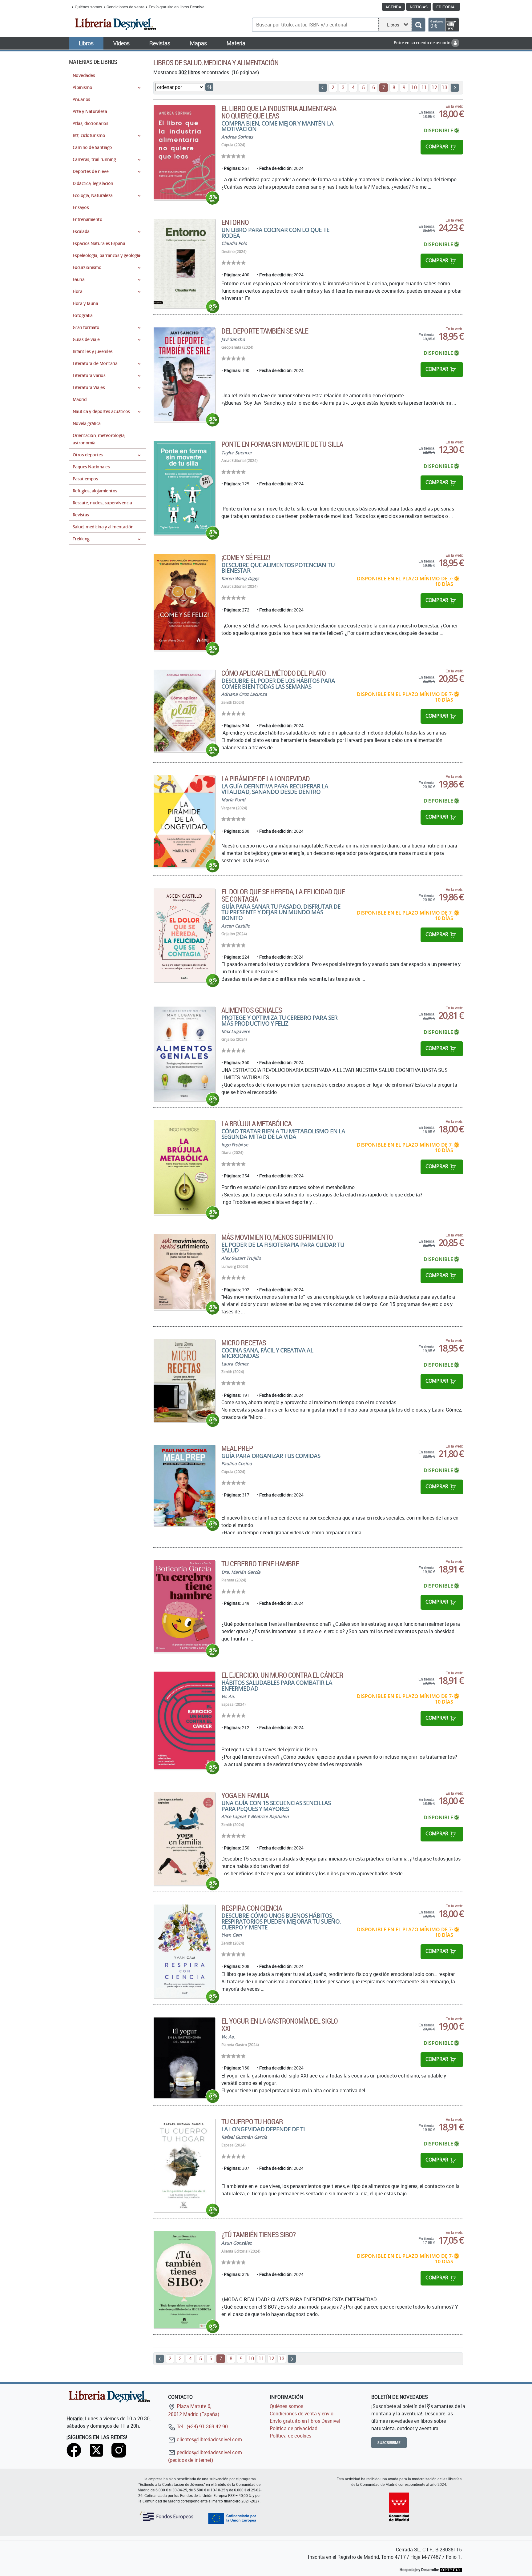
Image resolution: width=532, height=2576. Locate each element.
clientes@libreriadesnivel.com (209, 2439)
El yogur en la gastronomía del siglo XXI (279, 2025)
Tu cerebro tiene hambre (260, 1564)
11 (424, 87)
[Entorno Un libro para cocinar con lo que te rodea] (184, 263)
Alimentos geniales (252, 1010)
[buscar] (418, 25)
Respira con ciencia (252, 1908)
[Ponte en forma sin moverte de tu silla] (184, 488)
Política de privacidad (294, 2428)
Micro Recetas (244, 1343)
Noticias (419, 7)
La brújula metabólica (256, 1124)
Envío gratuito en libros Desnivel (177, 7)
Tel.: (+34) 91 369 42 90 (202, 2426)
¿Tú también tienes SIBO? (258, 2234)
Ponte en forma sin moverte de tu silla (282, 444)
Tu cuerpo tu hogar (252, 2121)
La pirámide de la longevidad (266, 779)
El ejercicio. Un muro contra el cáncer (282, 1675)
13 (445, 87)
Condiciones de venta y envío (302, 2414)
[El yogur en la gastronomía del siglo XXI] (184, 2058)
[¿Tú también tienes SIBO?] (184, 2280)
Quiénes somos (89, 7)
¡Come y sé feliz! (246, 557)
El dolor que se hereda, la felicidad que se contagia (283, 895)
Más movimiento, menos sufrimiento (277, 1237)
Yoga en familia (245, 1795)
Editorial (446, 7)
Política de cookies (290, 2436)
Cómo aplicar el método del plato (274, 673)
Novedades (84, 75)
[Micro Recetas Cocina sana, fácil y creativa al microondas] (184, 1380)
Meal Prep (237, 1448)
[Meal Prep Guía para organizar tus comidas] (184, 1485)
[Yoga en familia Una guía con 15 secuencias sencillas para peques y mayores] (184, 1839)
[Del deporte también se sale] (184, 374)
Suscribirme (389, 2443)
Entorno (235, 222)
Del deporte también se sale (265, 331)
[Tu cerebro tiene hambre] (184, 1606)
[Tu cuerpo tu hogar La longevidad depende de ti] (184, 2165)
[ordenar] (209, 87)
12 (434, 87)
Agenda (393, 7)
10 (414, 87)
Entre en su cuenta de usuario (423, 43)
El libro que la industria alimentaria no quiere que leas (279, 112)
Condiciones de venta (125, 7)
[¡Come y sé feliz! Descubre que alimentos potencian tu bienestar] (184, 602)
